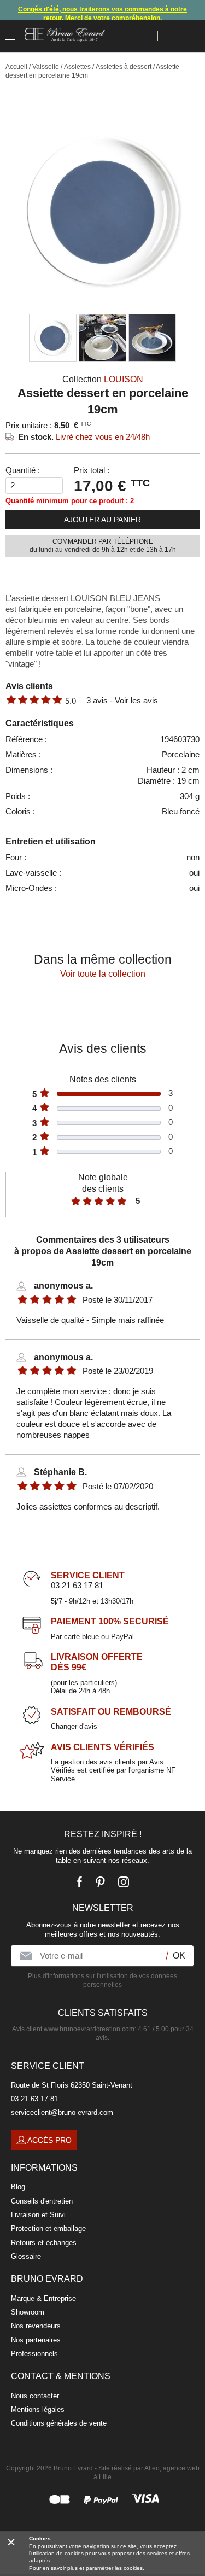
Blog (18, 2187)
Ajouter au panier (102, 520)
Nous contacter (35, 2396)
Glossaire (26, 2256)
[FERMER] (11, 2542)
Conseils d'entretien (42, 2201)
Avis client (73, 2029)
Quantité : (23, 470)
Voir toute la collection (103, 974)
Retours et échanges (44, 2243)
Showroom (28, 2312)
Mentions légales (38, 2409)
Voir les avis (136, 700)
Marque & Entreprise (43, 2298)
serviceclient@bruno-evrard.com (62, 2112)
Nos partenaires (36, 2340)
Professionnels (34, 2354)
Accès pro (49, 2140)
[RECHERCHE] (147, 36)
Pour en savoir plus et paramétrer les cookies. (87, 2568)
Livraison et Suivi (38, 2215)
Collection (103, 379)
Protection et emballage (48, 2228)
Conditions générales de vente (59, 2423)
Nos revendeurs (36, 2326)
